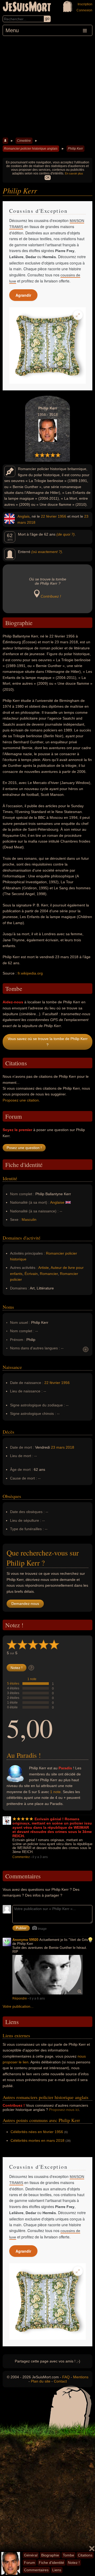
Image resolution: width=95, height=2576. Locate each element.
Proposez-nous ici (64, 2110)
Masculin (29, 1220)
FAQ (66, 2377)
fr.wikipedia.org (30, 973)
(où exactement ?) (47, 552)
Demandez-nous (25, 1604)
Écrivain (31, 1274)
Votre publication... (18, 2006)
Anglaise (57, 1202)
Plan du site (41, 2381)
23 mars (58, 1447)
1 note (32, 1679)
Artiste (44, 1268)
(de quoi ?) (66, 534)
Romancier (49, 1274)
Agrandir (23, 295)
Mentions (81, 2377)
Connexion (84, 10)
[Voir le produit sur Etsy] (47, 346)
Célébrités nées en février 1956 (37, 2132)
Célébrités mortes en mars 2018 (37, 2140)
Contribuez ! (51, 596)
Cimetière (24, 141)
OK (48, 178)
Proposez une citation (21, 1100)
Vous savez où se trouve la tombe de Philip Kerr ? (48, 1042)
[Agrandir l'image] (78, 315)
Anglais (23, 516)
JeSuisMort (27, 7)
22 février (49, 516)
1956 (62, 516)
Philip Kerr (75, 149)
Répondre (20, 1998)
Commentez (21, 1857)
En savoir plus (74, 173)
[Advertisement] (47, 86)
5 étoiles (13, 1684)
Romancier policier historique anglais (31, 149)
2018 (31, 522)
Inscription (85, 4)
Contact (60, 2381)
